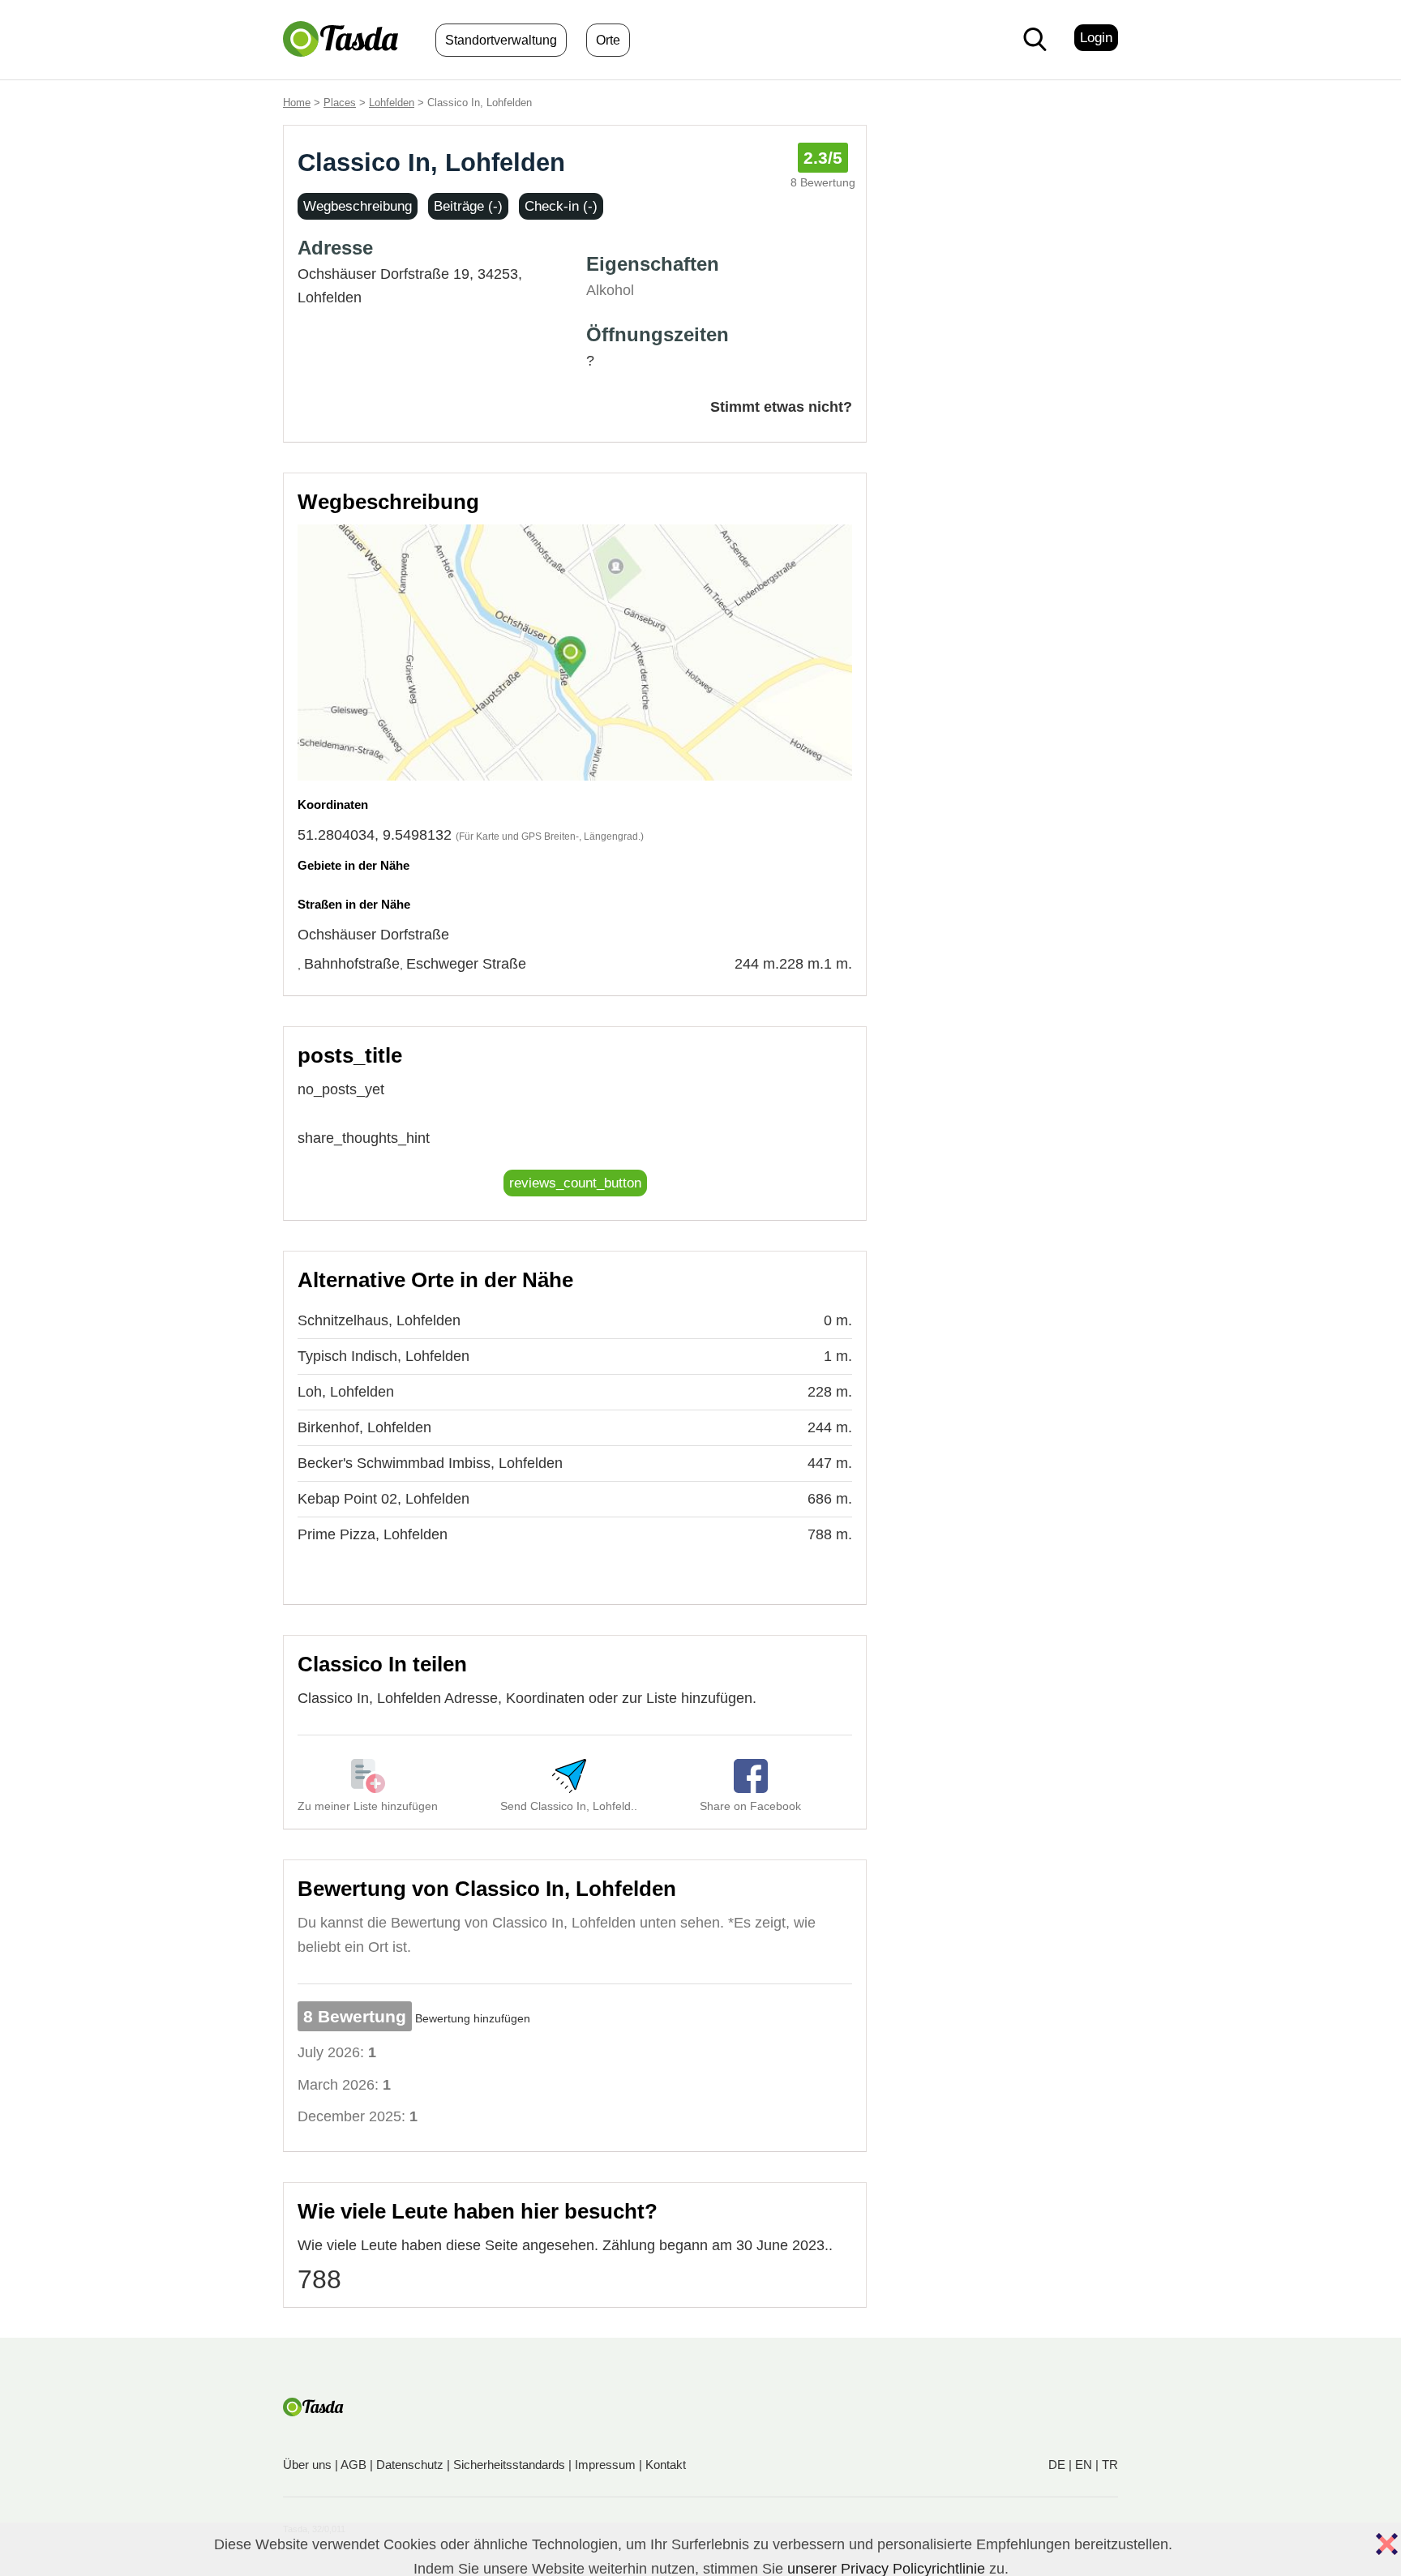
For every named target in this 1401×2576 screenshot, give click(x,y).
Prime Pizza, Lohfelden (373, 1534)
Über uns (307, 2465)
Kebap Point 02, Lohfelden (383, 1499)
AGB (353, 2465)
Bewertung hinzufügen (473, 2018)
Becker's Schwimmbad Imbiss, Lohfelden (430, 1463)
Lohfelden (392, 103)
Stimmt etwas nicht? (781, 407)
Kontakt (666, 2465)
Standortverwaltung (501, 40)
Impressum (605, 2465)
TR (1110, 2465)
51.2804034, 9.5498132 (375, 835)
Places (340, 103)
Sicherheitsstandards (509, 2465)
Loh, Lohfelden (346, 1392)
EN (1084, 2465)
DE (1057, 2465)
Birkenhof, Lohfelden (364, 1427)
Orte (608, 40)
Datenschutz (410, 2465)
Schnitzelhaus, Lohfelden (379, 1320)
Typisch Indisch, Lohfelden (383, 1356)
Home (297, 103)
